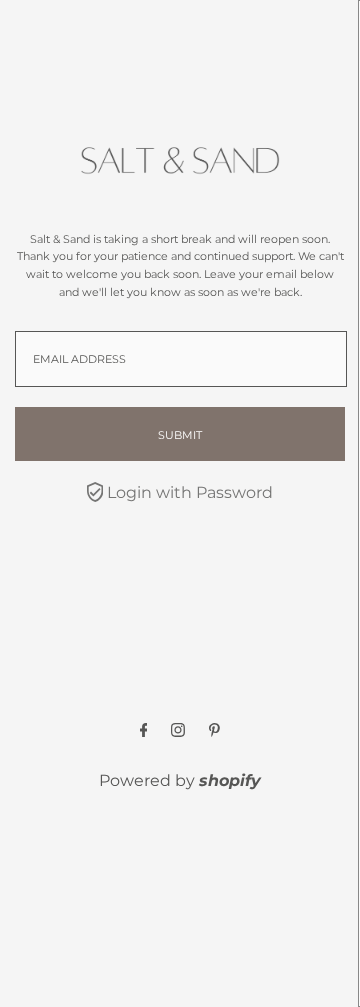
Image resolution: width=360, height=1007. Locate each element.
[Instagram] (178, 731)
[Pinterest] (214, 731)
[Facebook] (144, 731)
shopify (230, 780)
